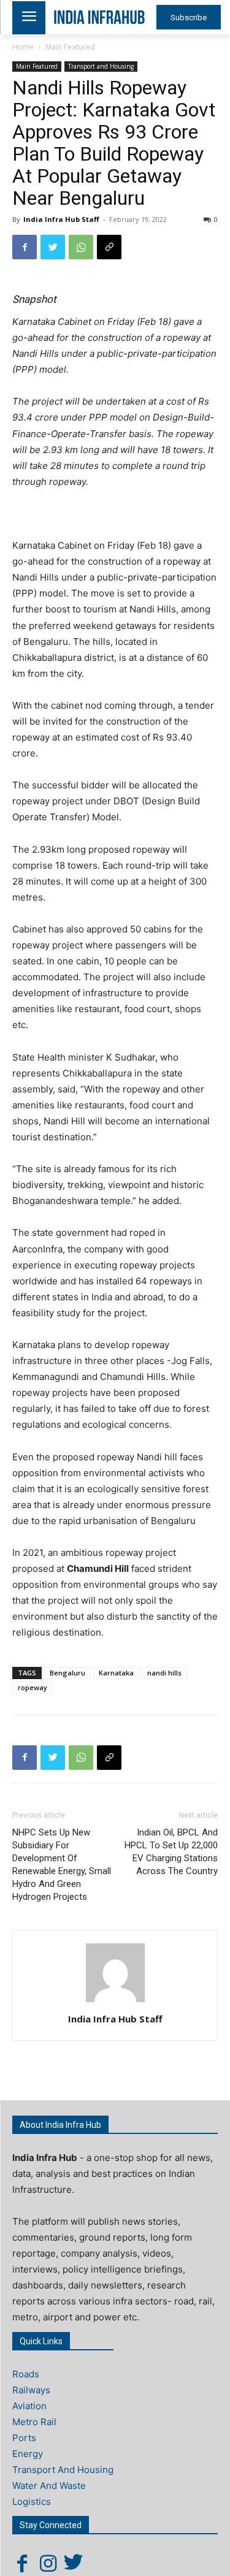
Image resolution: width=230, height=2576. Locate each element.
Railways (31, 2390)
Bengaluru (67, 1673)
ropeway (33, 1687)
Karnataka (116, 1673)
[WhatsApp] (81, 247)
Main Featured (70, 47)
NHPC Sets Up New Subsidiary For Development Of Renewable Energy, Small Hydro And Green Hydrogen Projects (62, 1865)
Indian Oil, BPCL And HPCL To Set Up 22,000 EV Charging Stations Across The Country (171, 1852)
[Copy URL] (109, 247)
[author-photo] (115, 2002)
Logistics (32, 2502)
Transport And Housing (63, 2470)
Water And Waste (49, 2486)
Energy (28, 2454)
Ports (24, 2438)
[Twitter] (53, 247)
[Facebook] (25, 247)
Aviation (29, 2406)
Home (23, 47)
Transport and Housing (101, 66)
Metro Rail (34, 2422)
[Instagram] (48, 2563)
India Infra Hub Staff (61, 219)
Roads (26, 2374)
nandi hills (164, 1673)
